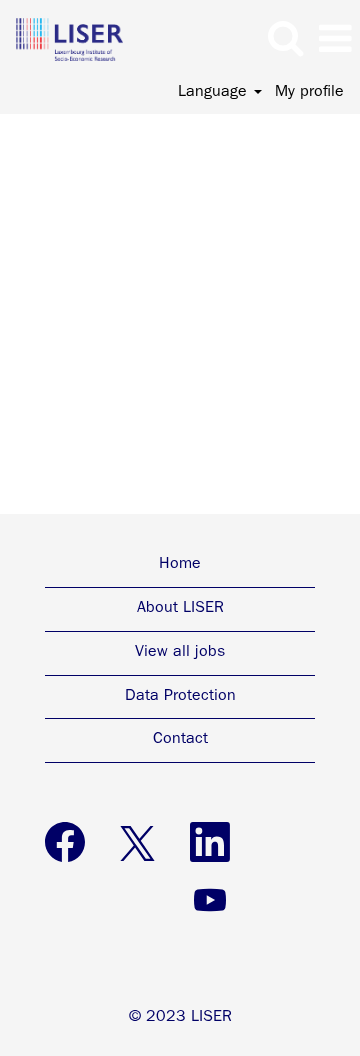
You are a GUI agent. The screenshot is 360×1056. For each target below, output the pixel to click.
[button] (335, 41)
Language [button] (215, 93)
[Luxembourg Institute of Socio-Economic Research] (62, 40)
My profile (309, 93)
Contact (180, 740)
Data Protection (180, 697)
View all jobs (180, 653)
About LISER (180, 609)
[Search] (285, 40)
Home (180, 565)
